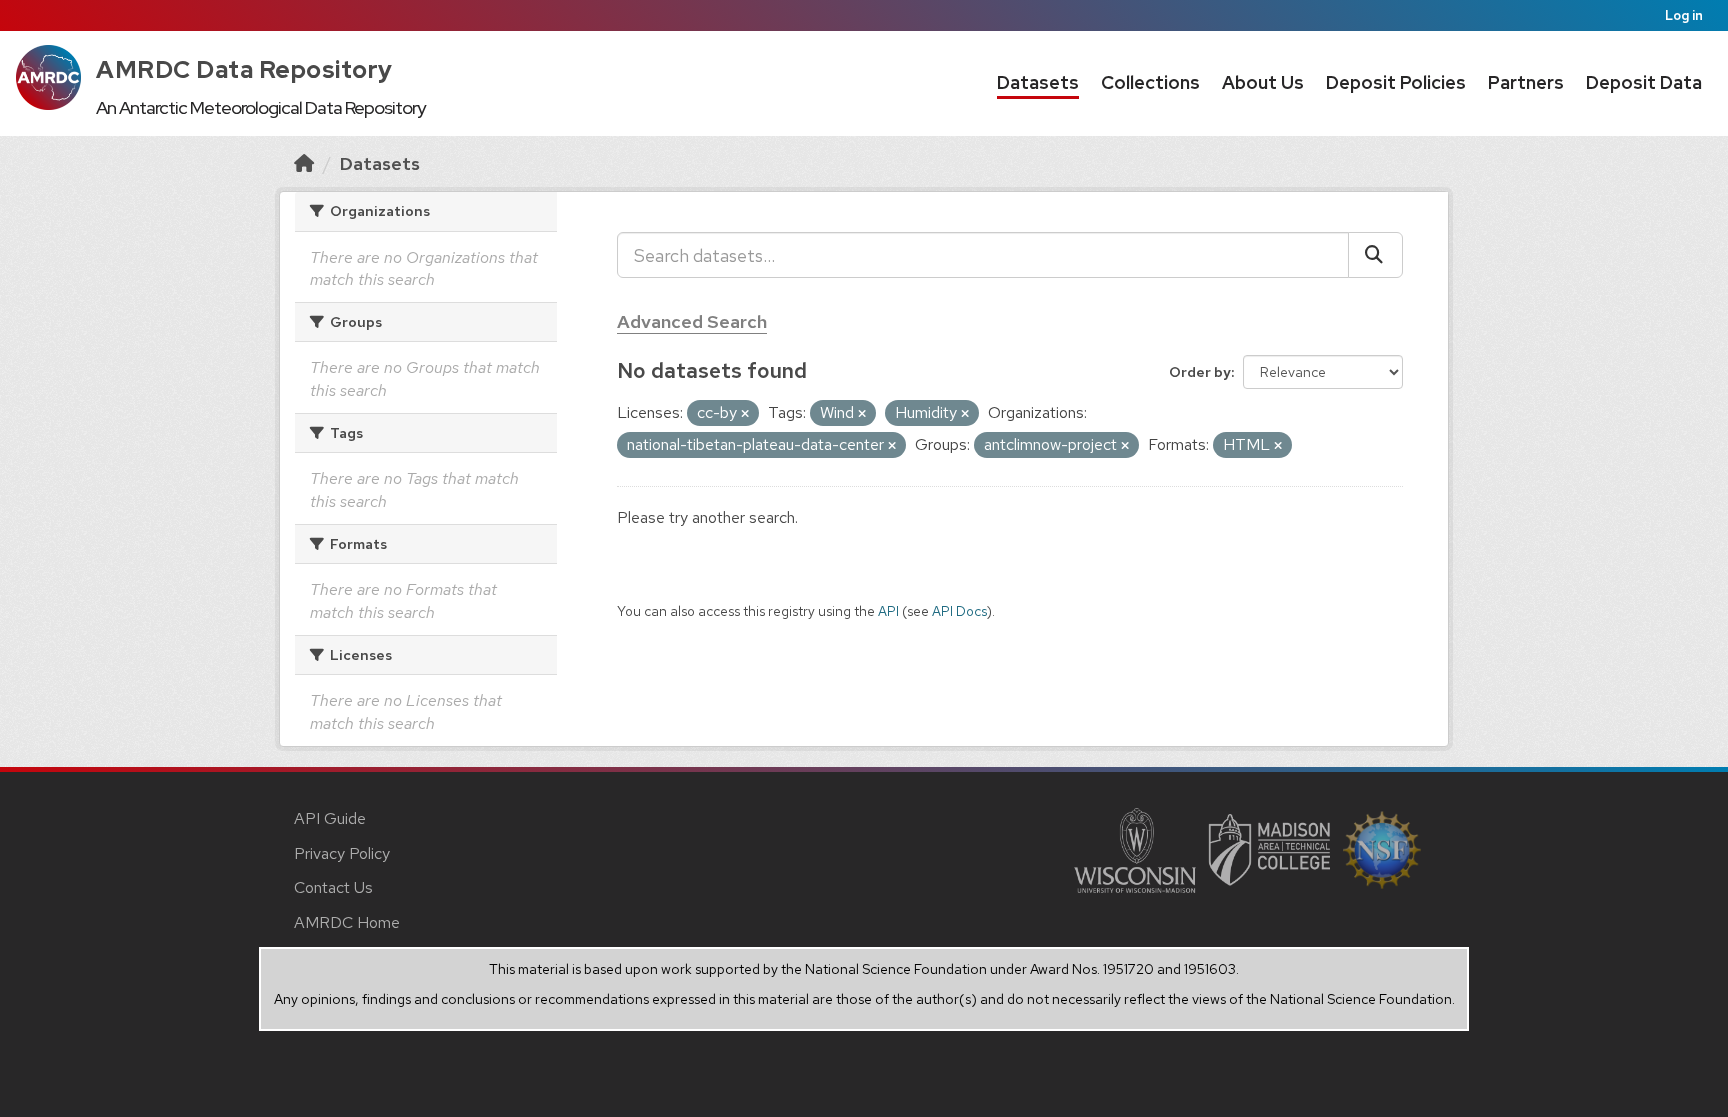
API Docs (959, 611)
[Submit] (1375, 255)
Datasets (1038, 82)
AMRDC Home (347, 922)
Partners (1526, 82)
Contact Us (333, 887)
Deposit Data (1644, 82)
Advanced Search (692, 321)
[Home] (304, 163)
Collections (1150, 82)
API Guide (330, 818)
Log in (1684, 15)
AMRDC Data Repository (244, 69)
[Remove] (745, 414)
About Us (1263, 82)
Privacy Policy (342, 853)
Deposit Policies (1396, 82)
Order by (1200, 372)
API (888, 611)
